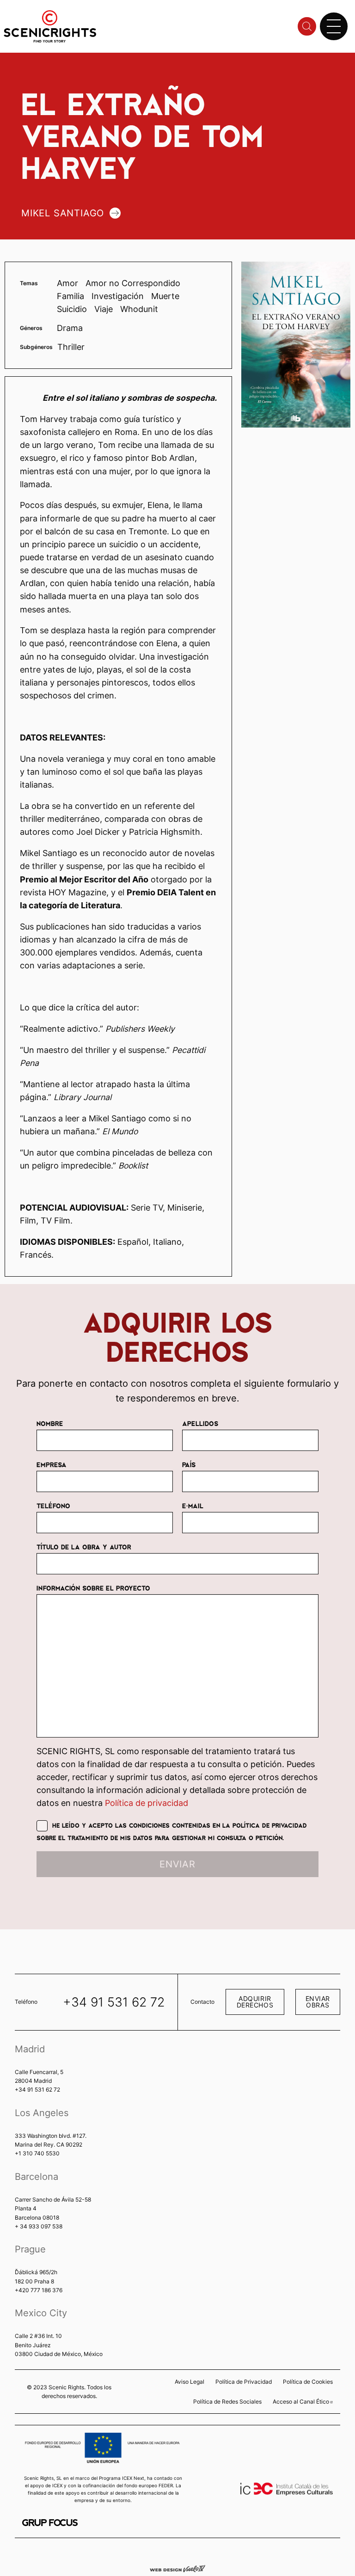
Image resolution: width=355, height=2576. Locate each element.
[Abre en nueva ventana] (50, 2523)
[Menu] (334, 26)
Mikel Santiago (63, 213)
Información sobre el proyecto (93, 1588)
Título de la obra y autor (84, 1547)
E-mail (193, 1505)
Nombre (50, 1423)
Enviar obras (318, 2002)
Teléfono (53, 1505)
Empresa (52, 1464)
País (189, 1464)
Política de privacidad (147, 1803)
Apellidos (200, 1423)
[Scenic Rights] (50, 26)
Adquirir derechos (255, 2002)
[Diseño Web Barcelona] (177, 2568)
